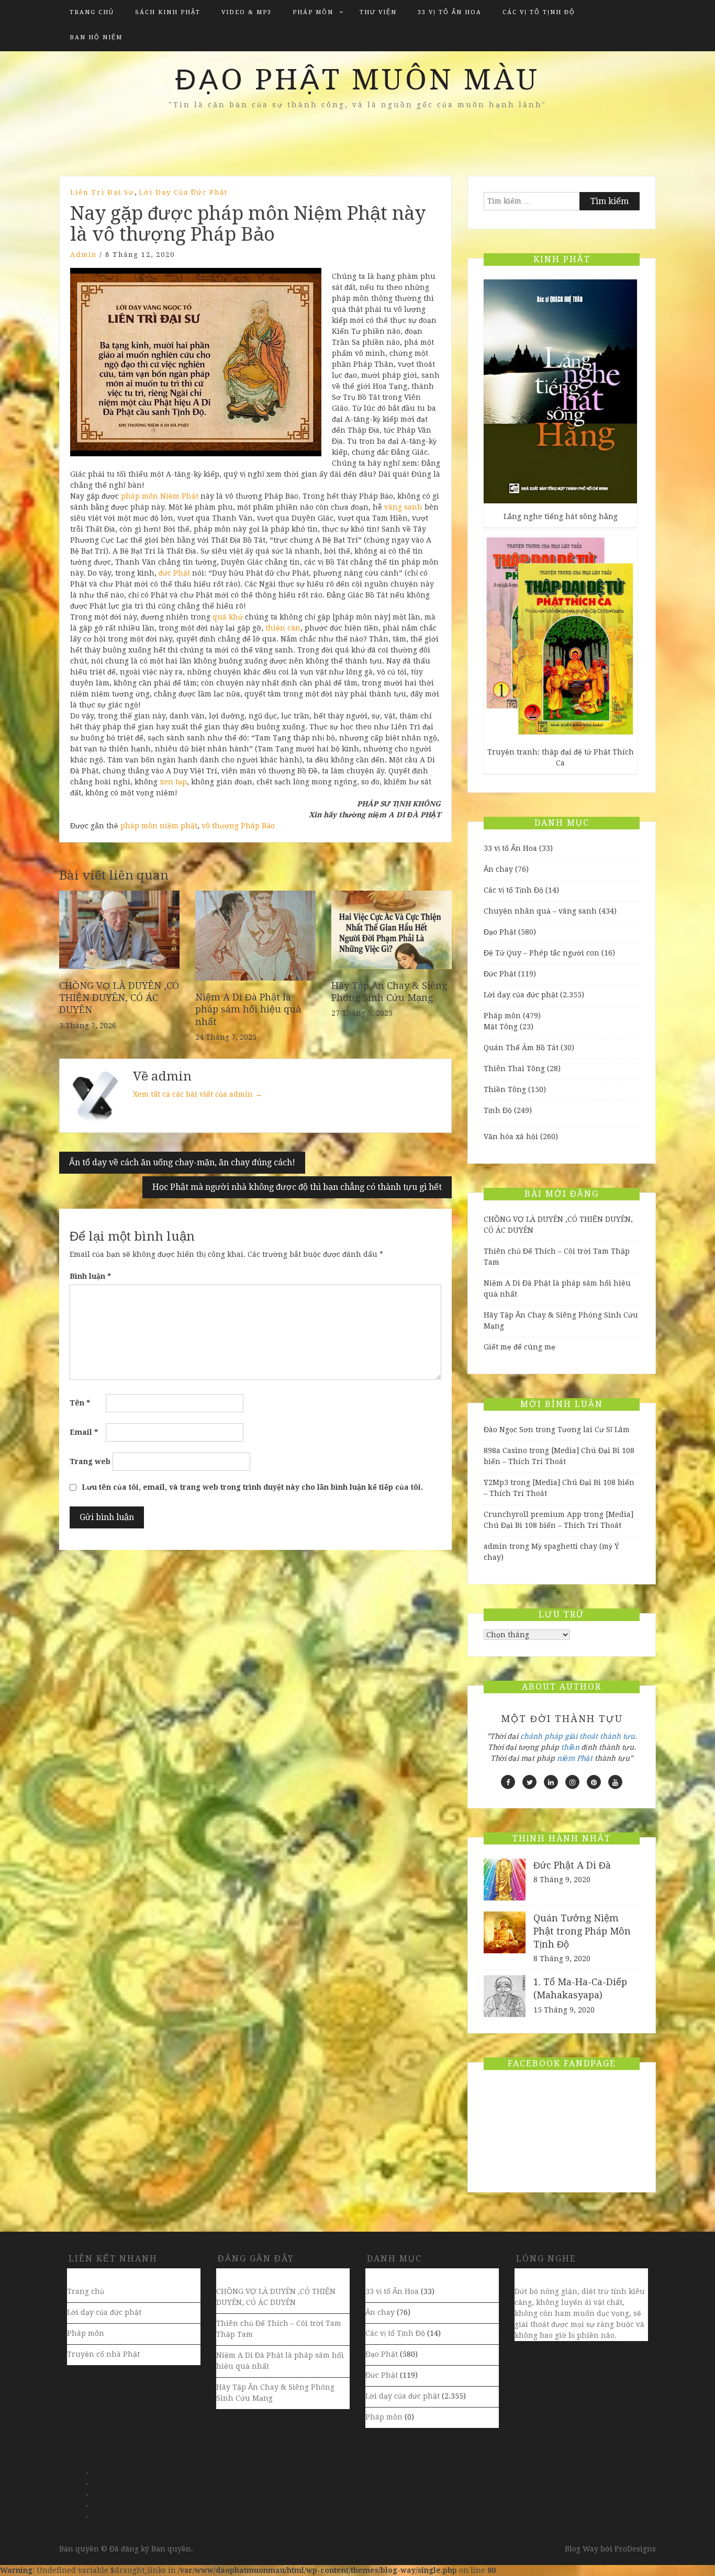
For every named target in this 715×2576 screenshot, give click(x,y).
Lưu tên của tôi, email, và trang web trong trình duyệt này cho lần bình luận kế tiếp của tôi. (252, 1487)
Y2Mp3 (496, 1482)
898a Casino (505, 1450)
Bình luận (90, 1276)
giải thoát (581, 1736)
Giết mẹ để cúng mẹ (520, 1347)
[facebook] (508, 1782)
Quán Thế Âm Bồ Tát (521, 1048)
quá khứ (228, 617)
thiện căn (283, 628)
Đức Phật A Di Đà (572, 1865)
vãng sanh (403, 507)
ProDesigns (635, 2549)
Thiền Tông (505, 1089)
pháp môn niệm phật (159, 826)
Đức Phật (500, 974)
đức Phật (174, 573)
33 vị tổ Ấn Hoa (450, 12)
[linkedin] (551, 1782)
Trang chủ (92, 12)
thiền (570, 1747)
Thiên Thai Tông (514, 1068)
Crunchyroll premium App (533, 1514)
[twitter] (529, 1782)
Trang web (90, 1461)
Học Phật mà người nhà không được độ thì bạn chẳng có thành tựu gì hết (297, 1187)
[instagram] (572, 1782)
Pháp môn (313, 12)
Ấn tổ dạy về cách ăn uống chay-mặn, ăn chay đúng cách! (182, 1162)
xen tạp (173, 782)
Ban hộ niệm (96, 37)
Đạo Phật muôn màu (357, 80)
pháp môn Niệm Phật (160, 496)
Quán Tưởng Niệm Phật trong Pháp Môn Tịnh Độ (582, 1931)
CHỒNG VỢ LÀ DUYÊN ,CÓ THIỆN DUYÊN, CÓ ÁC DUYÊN (119, 998)
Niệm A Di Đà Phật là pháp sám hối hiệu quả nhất (248, 1009)
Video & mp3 (247, 12)
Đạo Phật (500, 932)
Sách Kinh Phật (168, 12)
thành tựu (617, 1736)
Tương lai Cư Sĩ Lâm (594, 1430)
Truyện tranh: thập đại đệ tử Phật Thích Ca (561, 757)
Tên (80, 1403)
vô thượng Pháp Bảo (238, 826)
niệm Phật (575, 1758)
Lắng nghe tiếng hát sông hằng (561, 516)
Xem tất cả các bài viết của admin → (198, 1094)
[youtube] (615, 1782)
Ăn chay (498, 869)
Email (84, 1432)
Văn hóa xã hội (511, 1137)
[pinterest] (594, 1782)
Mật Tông (501, 1027)
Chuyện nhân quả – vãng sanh (540, 911)
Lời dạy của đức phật (183, 192)
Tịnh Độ (498, 1110)
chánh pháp (541, 1736)
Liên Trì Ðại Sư (102, 192)
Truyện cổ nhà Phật (103, 2354)
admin (83, 255)
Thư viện (378, 12)
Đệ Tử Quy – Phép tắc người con (541, 953)
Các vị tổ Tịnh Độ (539, 12)
